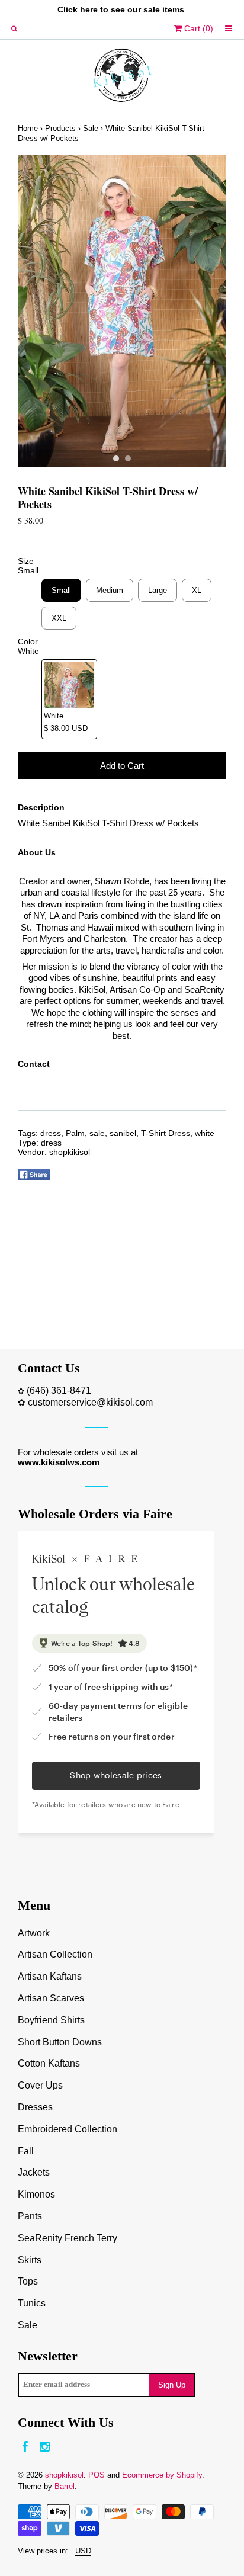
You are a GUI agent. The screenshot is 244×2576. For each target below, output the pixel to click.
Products (60, 128)
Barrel (65, 2486)
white (205, 1133)
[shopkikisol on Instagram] (45, 2447)
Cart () (198, 28)
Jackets (34, 2172)
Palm (75, 1133)
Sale (91, 128)
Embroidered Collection (68, 2129)
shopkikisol (70, 1152)
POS (97, 2475)
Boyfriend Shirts (51, 2020)
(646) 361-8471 (59, 1390)
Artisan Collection (55, 1954)
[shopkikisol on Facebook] (25, 2447)
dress (51, 1133)
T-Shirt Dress (166, 1133)
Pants (30, 2216)
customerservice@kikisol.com (90, 1402)
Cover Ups (40, 2085)
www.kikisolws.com (59, 1462)
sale (97, 1133)
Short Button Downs (60, 2042)
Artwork (34, 1933)
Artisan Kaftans (50, 1976)
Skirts (30, 2260)
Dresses (35, 2107)
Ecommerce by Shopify (162, 2475)
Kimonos (36, 2194)
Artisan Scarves (51, 1998)
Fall (26, 2151)
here (89, 9)
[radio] (61, 590)
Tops (28, 2281)
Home (28, 128)
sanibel (123, 1133)
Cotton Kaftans (49, 2063)
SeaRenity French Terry (68, 2238)
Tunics (32, 2303)
